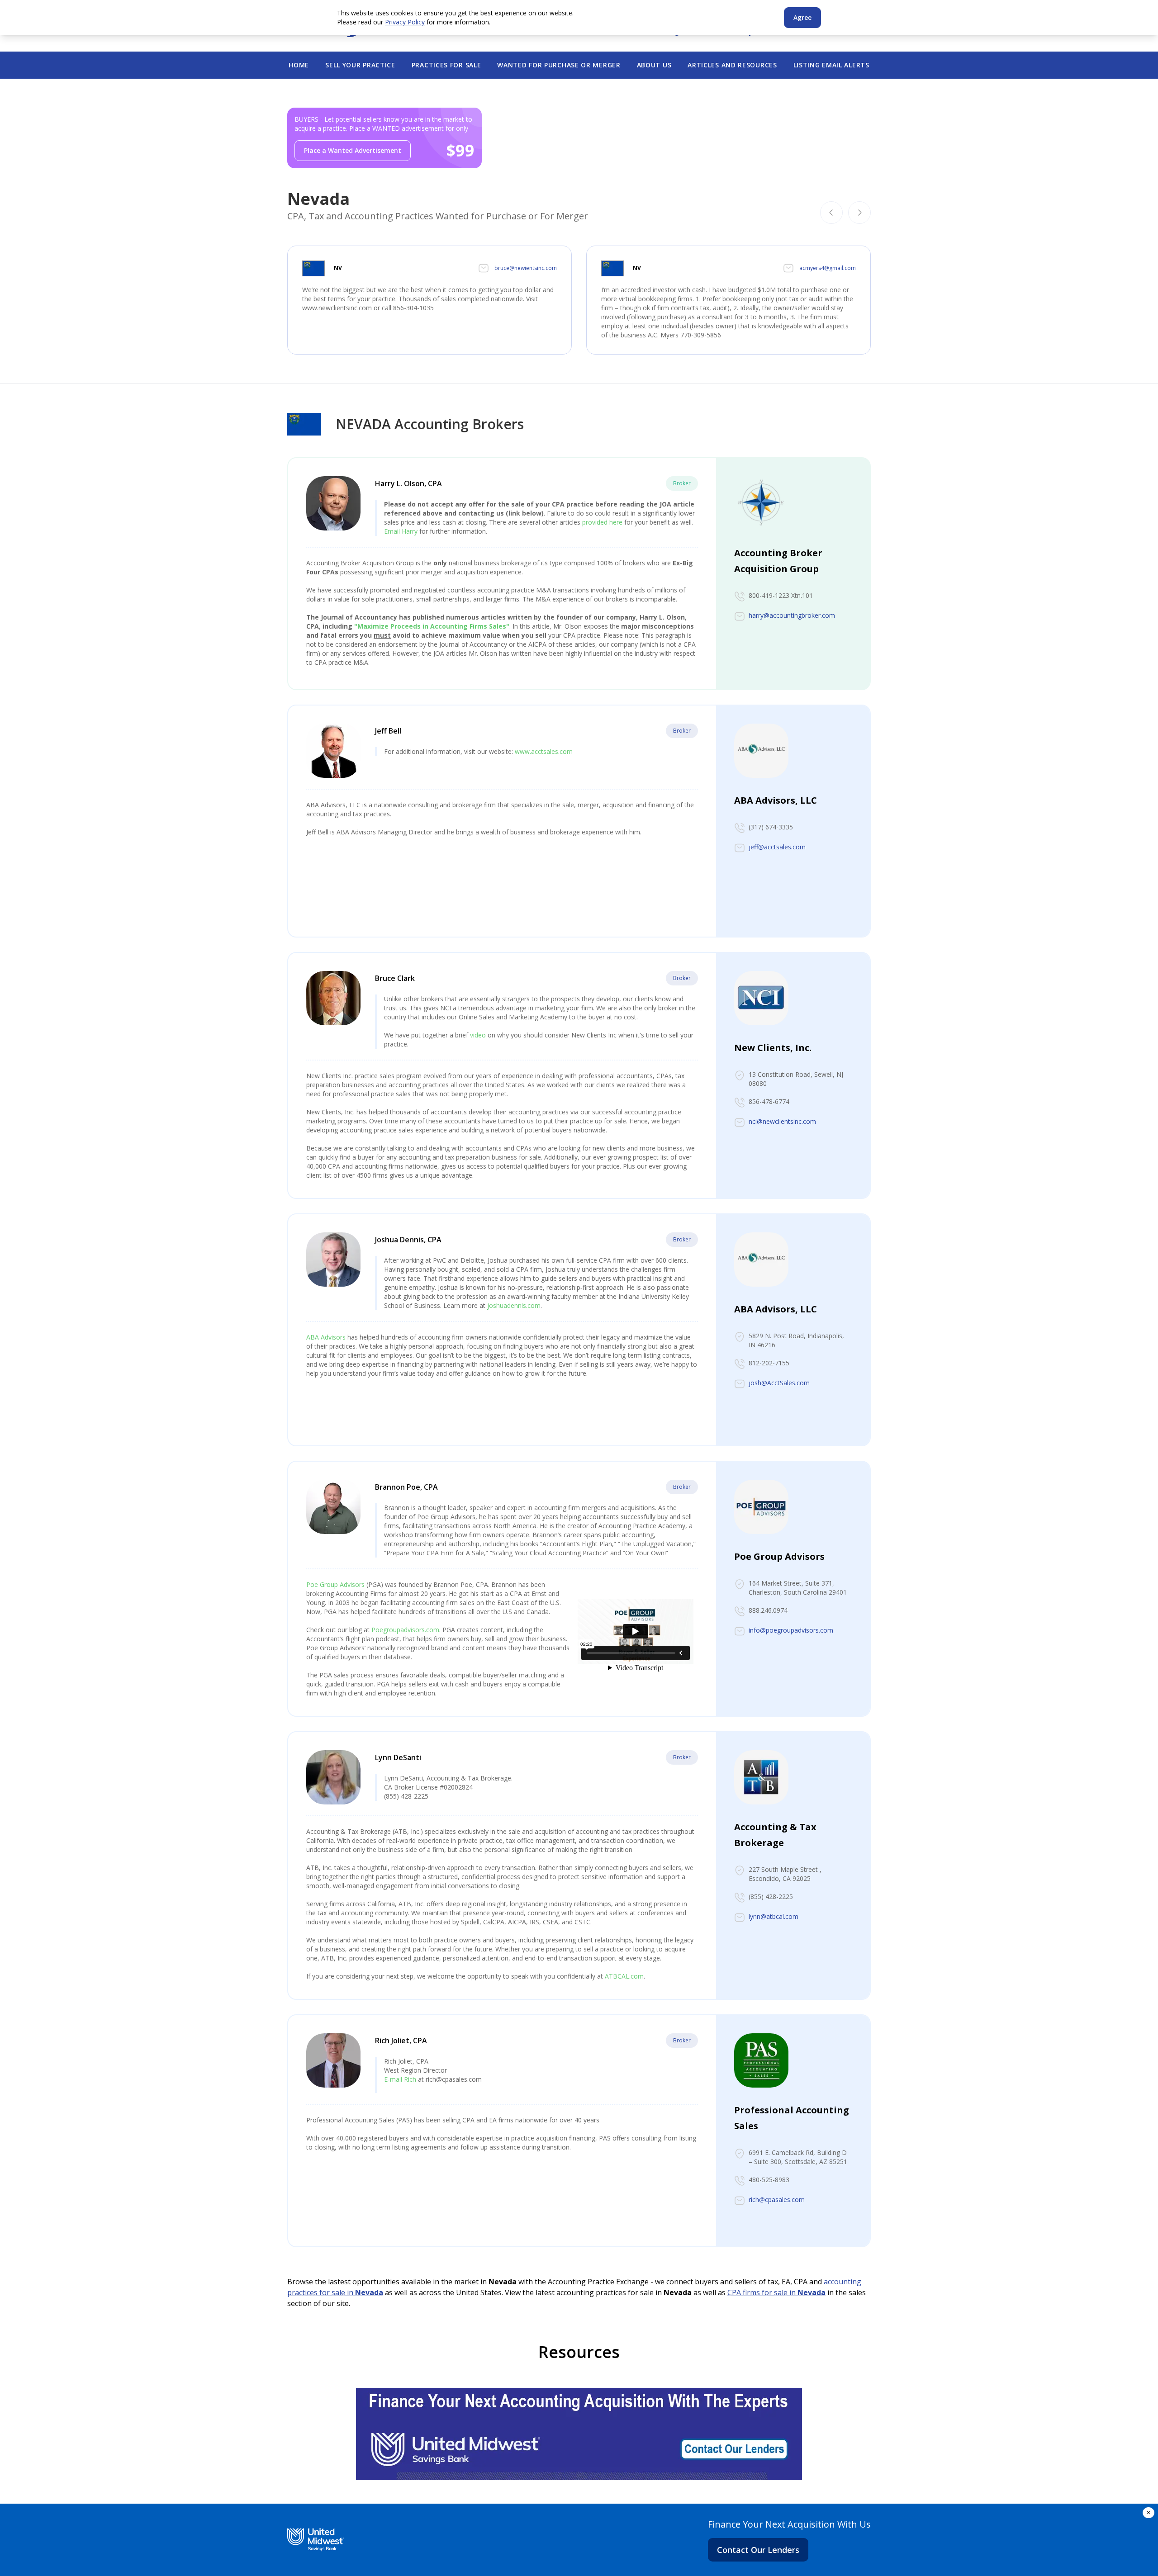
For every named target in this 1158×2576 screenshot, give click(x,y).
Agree (802, 17)
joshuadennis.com (514, 1305)
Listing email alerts (831, 65)
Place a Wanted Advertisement (353, 150)
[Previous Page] (831, 213)
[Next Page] (859, 213)
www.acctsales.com (544, 751)
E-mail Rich (400, 2079)
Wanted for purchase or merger (559, 65)
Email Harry (401, 531)
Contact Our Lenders (758, 2550)
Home (299, 65)
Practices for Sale (446, 65)
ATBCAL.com (624, 1976)
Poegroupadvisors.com (405, 1630)
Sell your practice (360, 65)
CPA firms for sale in (776, 2292)
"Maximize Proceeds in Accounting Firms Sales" (432, 626)
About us (654, 65)
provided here (602, 522)
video (478, 1035)
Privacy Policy (405, 22)
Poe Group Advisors (335, 1584)
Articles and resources (732, 65)
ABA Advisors (326, 1337)
